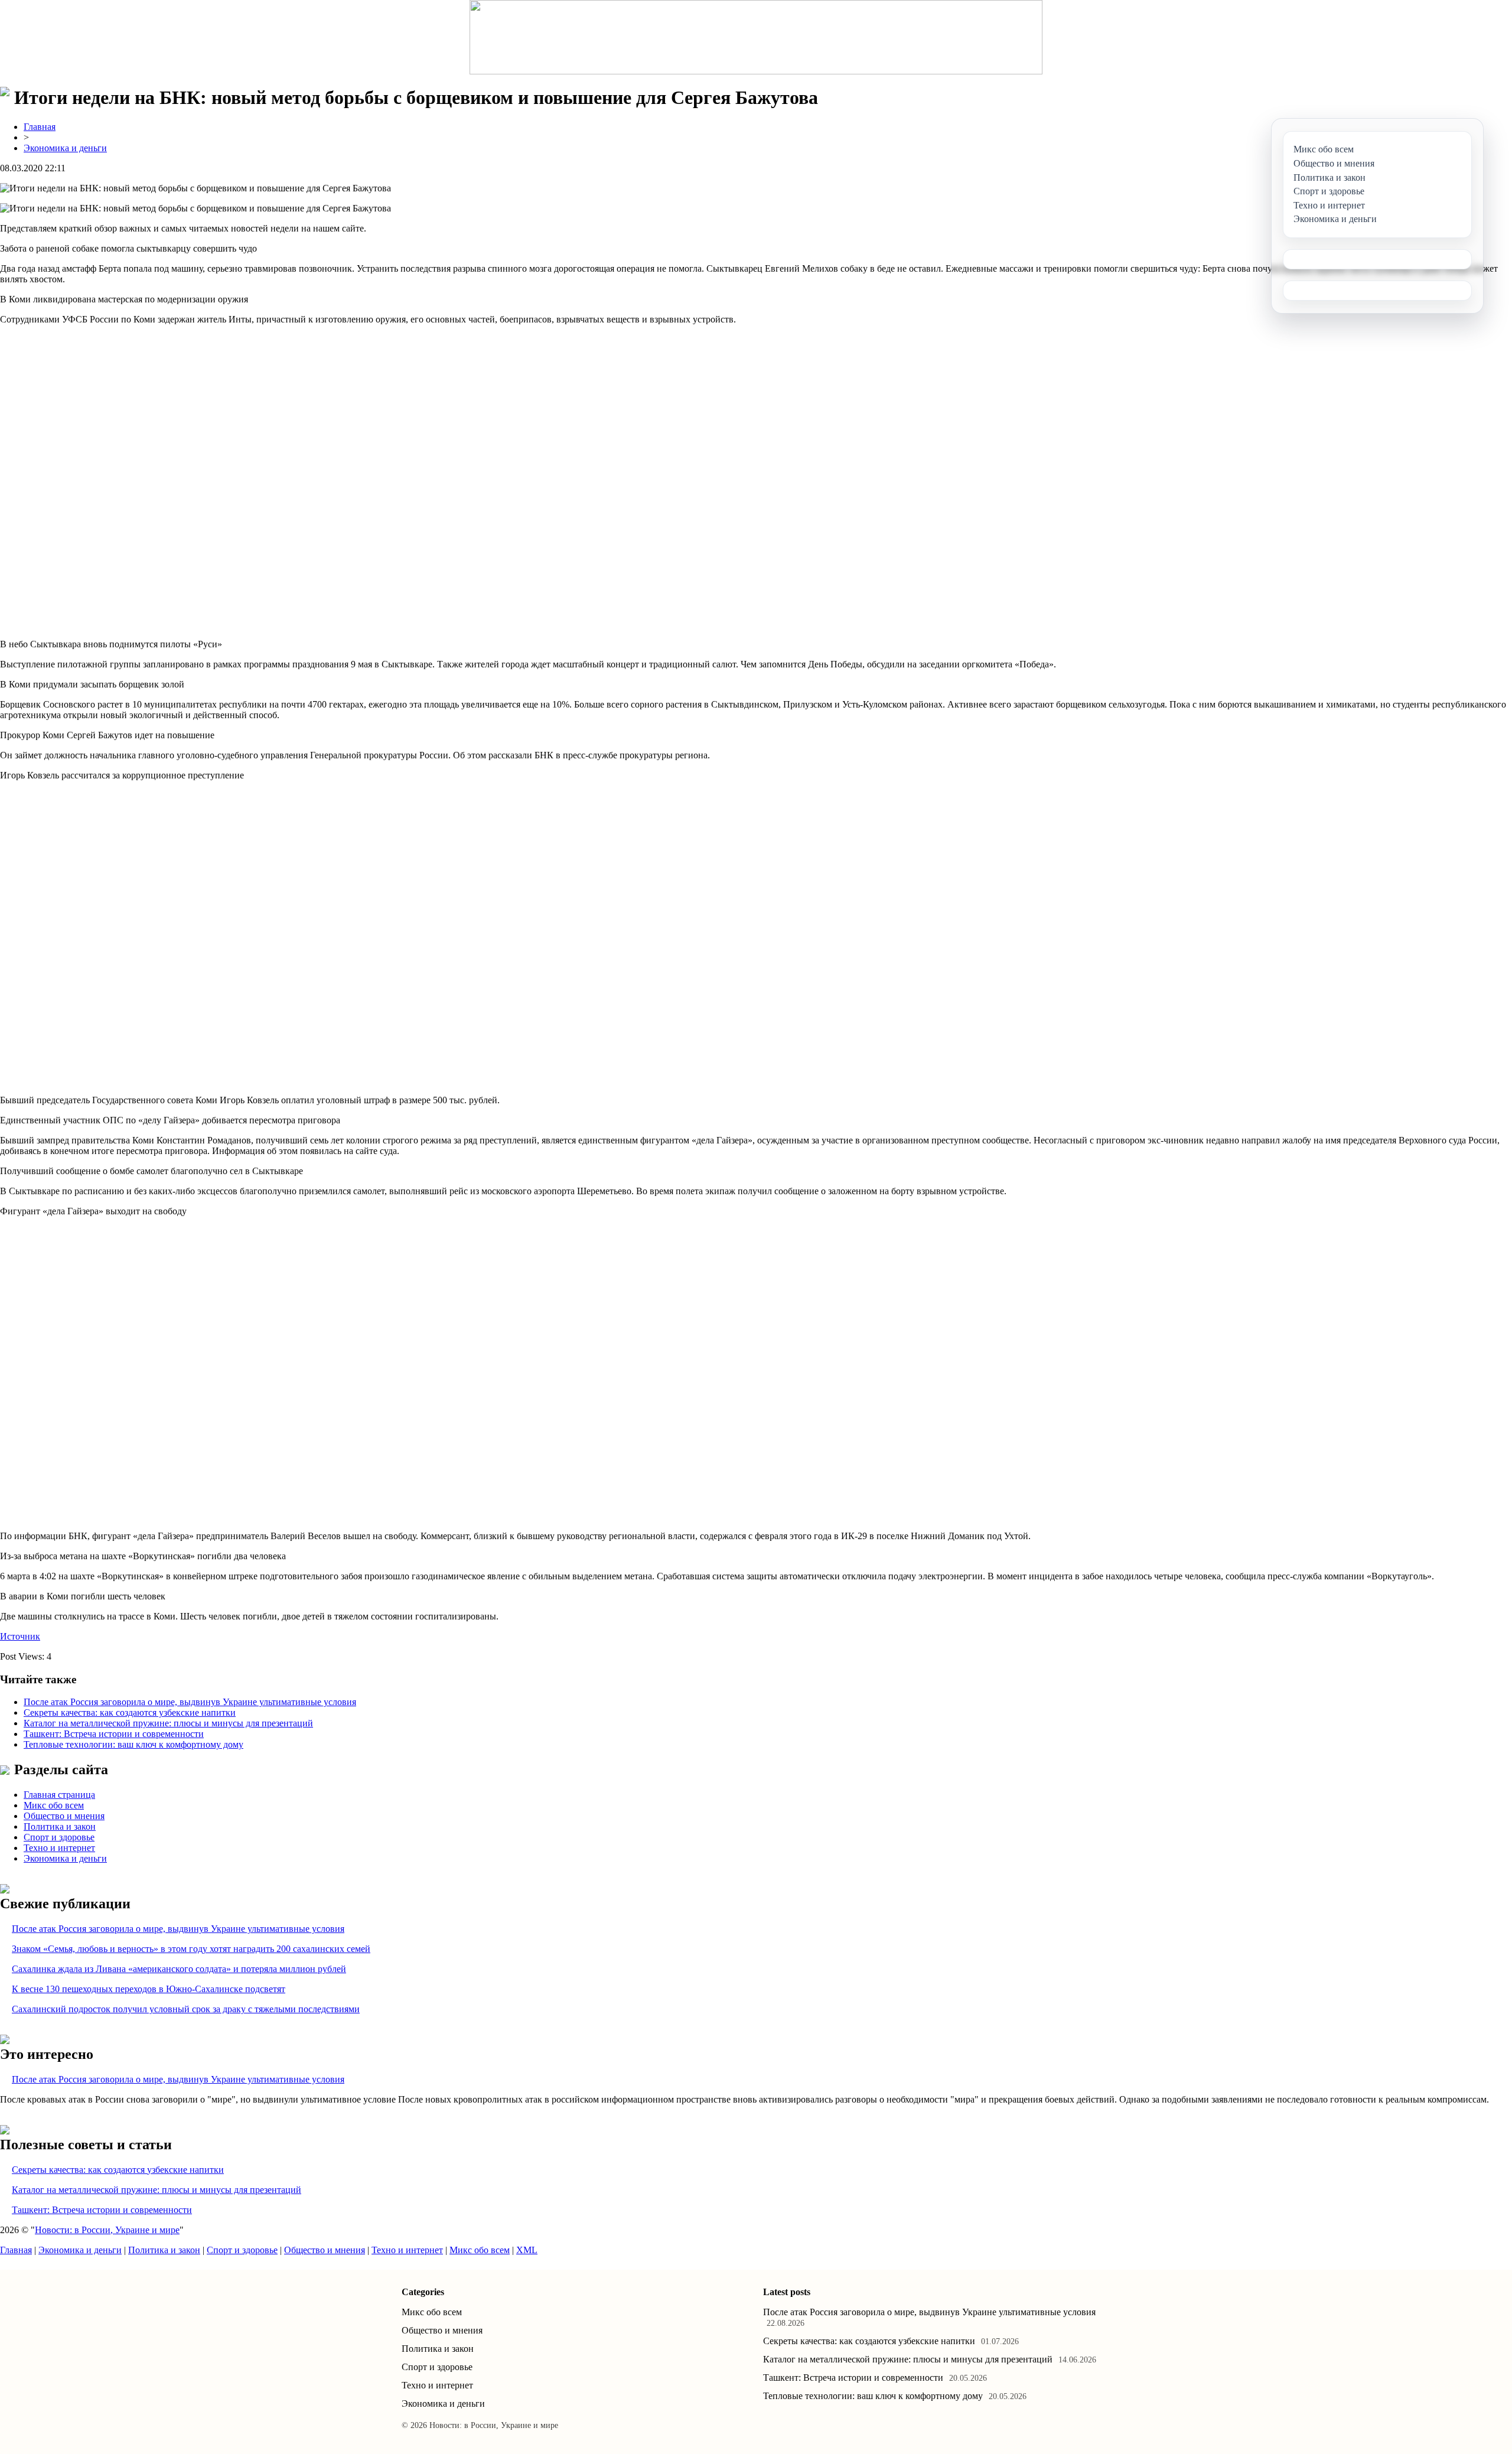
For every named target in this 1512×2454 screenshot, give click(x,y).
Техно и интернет (59, 1848)
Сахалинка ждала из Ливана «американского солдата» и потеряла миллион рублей (179, 1969)
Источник (20, 1636)
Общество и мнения (64, 1816)
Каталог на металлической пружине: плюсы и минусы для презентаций (168, 1723)
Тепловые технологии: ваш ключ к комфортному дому (133, 1744)
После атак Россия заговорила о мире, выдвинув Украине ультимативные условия (190, 1702)
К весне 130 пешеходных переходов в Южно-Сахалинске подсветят (149, 1989)
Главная (40, 127)
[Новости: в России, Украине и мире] (756, 37)
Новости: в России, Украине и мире (107, 2230)
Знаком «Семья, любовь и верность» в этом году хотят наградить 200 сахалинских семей (191, 1949)
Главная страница (59, 1795)
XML (527, 2250)
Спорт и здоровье (59, 1837)
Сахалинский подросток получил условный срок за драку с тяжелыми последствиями (186, 2009)
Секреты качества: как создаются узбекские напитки (130, 1712)
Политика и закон (60, 1826)
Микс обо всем (54, 1805)
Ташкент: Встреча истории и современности (114, 1734)
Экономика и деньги (65, 148)
